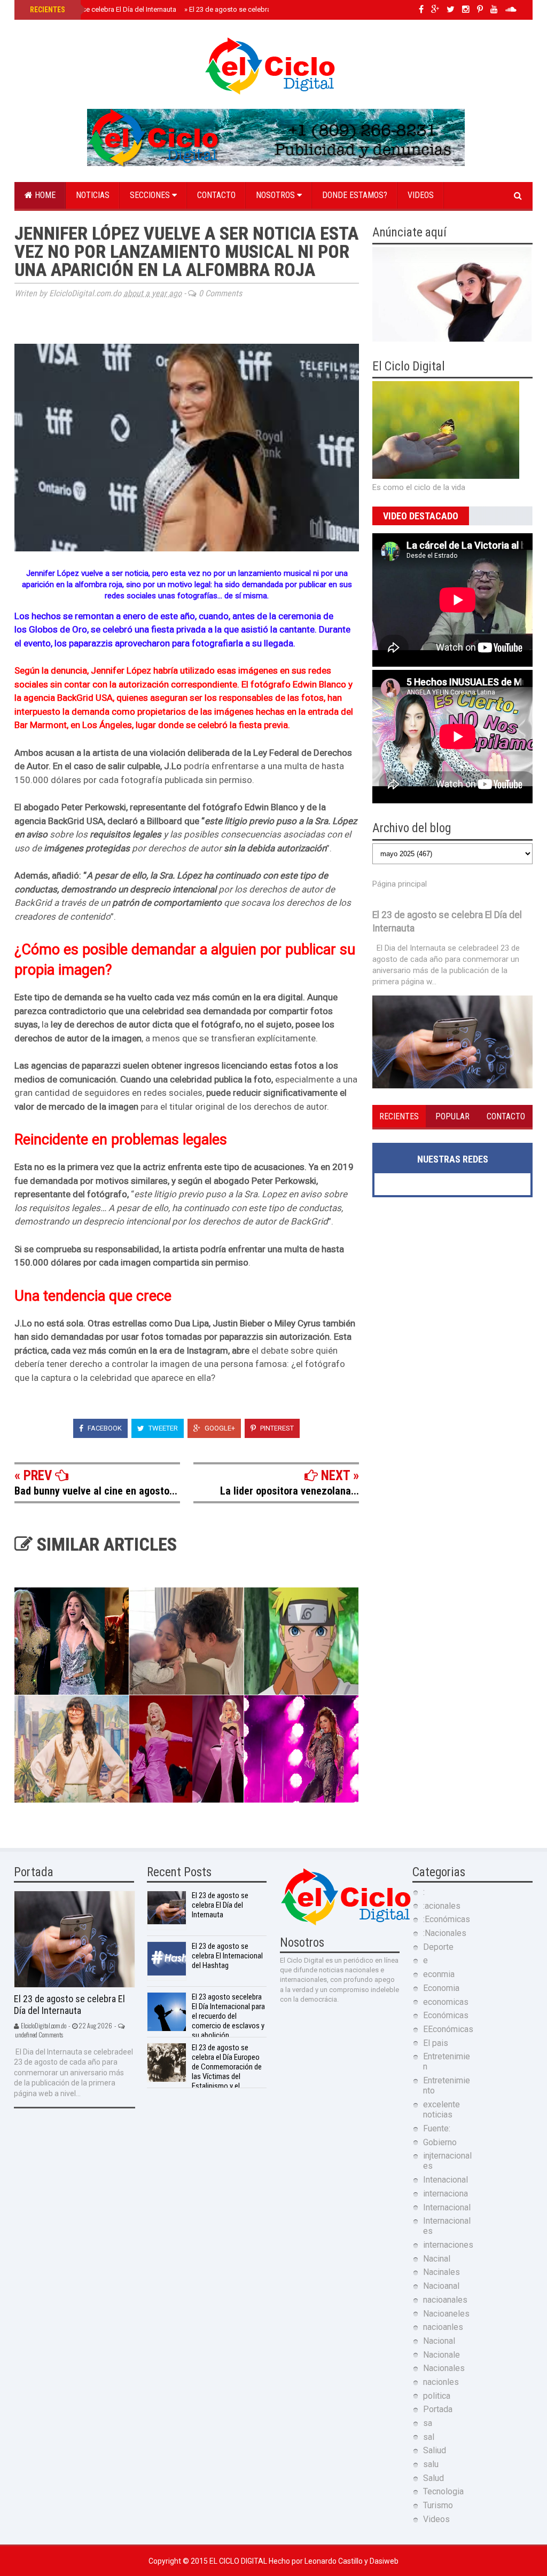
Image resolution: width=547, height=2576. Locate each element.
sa (428, 2423)
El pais (436, 2043)
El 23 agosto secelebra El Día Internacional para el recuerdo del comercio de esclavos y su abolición (228, 2016)
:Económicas (447, 1919)
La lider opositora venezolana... (290, 1491)
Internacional (447, 2207)
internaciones (448, 2245)
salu (431, 2464)
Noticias (93, 195)
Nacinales (441, 2272)
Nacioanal (441, 2286)
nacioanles (443, 2327)
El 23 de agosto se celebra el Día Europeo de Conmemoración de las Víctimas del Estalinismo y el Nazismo (204, 2072)
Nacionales (444, 2368)
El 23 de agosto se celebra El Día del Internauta (102, 9)
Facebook (104, 1428)
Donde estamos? (355, 195)
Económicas (446, 2015)
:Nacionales (445, 1933)
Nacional (439, 2341)
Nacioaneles (446, 2314)
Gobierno (440, 2142)
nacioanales (445, 2300)
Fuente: (437, 2128)
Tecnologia (443, 2491)
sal (429, 2437)
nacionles (441, 2382)
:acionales (442, 1906)
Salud (433, 2478)
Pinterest (276, 1428)
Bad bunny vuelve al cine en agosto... (96, 1491)
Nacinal (437, 2259)
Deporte (438, 1947)
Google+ (219, 1428)
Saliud (435, 2450)
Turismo (438, 2505)
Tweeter (162, 1428)
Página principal (400, 884)
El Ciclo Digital (239, 2561)
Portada (438, 2409)
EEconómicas (448, 2029)
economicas (446, 2002)
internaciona (446, 2194)
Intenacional (446, 2180)
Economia (441, 1988)
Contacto (216, 195)
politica (437, 2396)
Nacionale (441, 2355)
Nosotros (276, 195)
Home (44, 195)
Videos (421, 195)
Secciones (151, 195)
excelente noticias (441, 2109)
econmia (439, 1974)
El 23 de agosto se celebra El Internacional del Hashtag (227, 1956)
